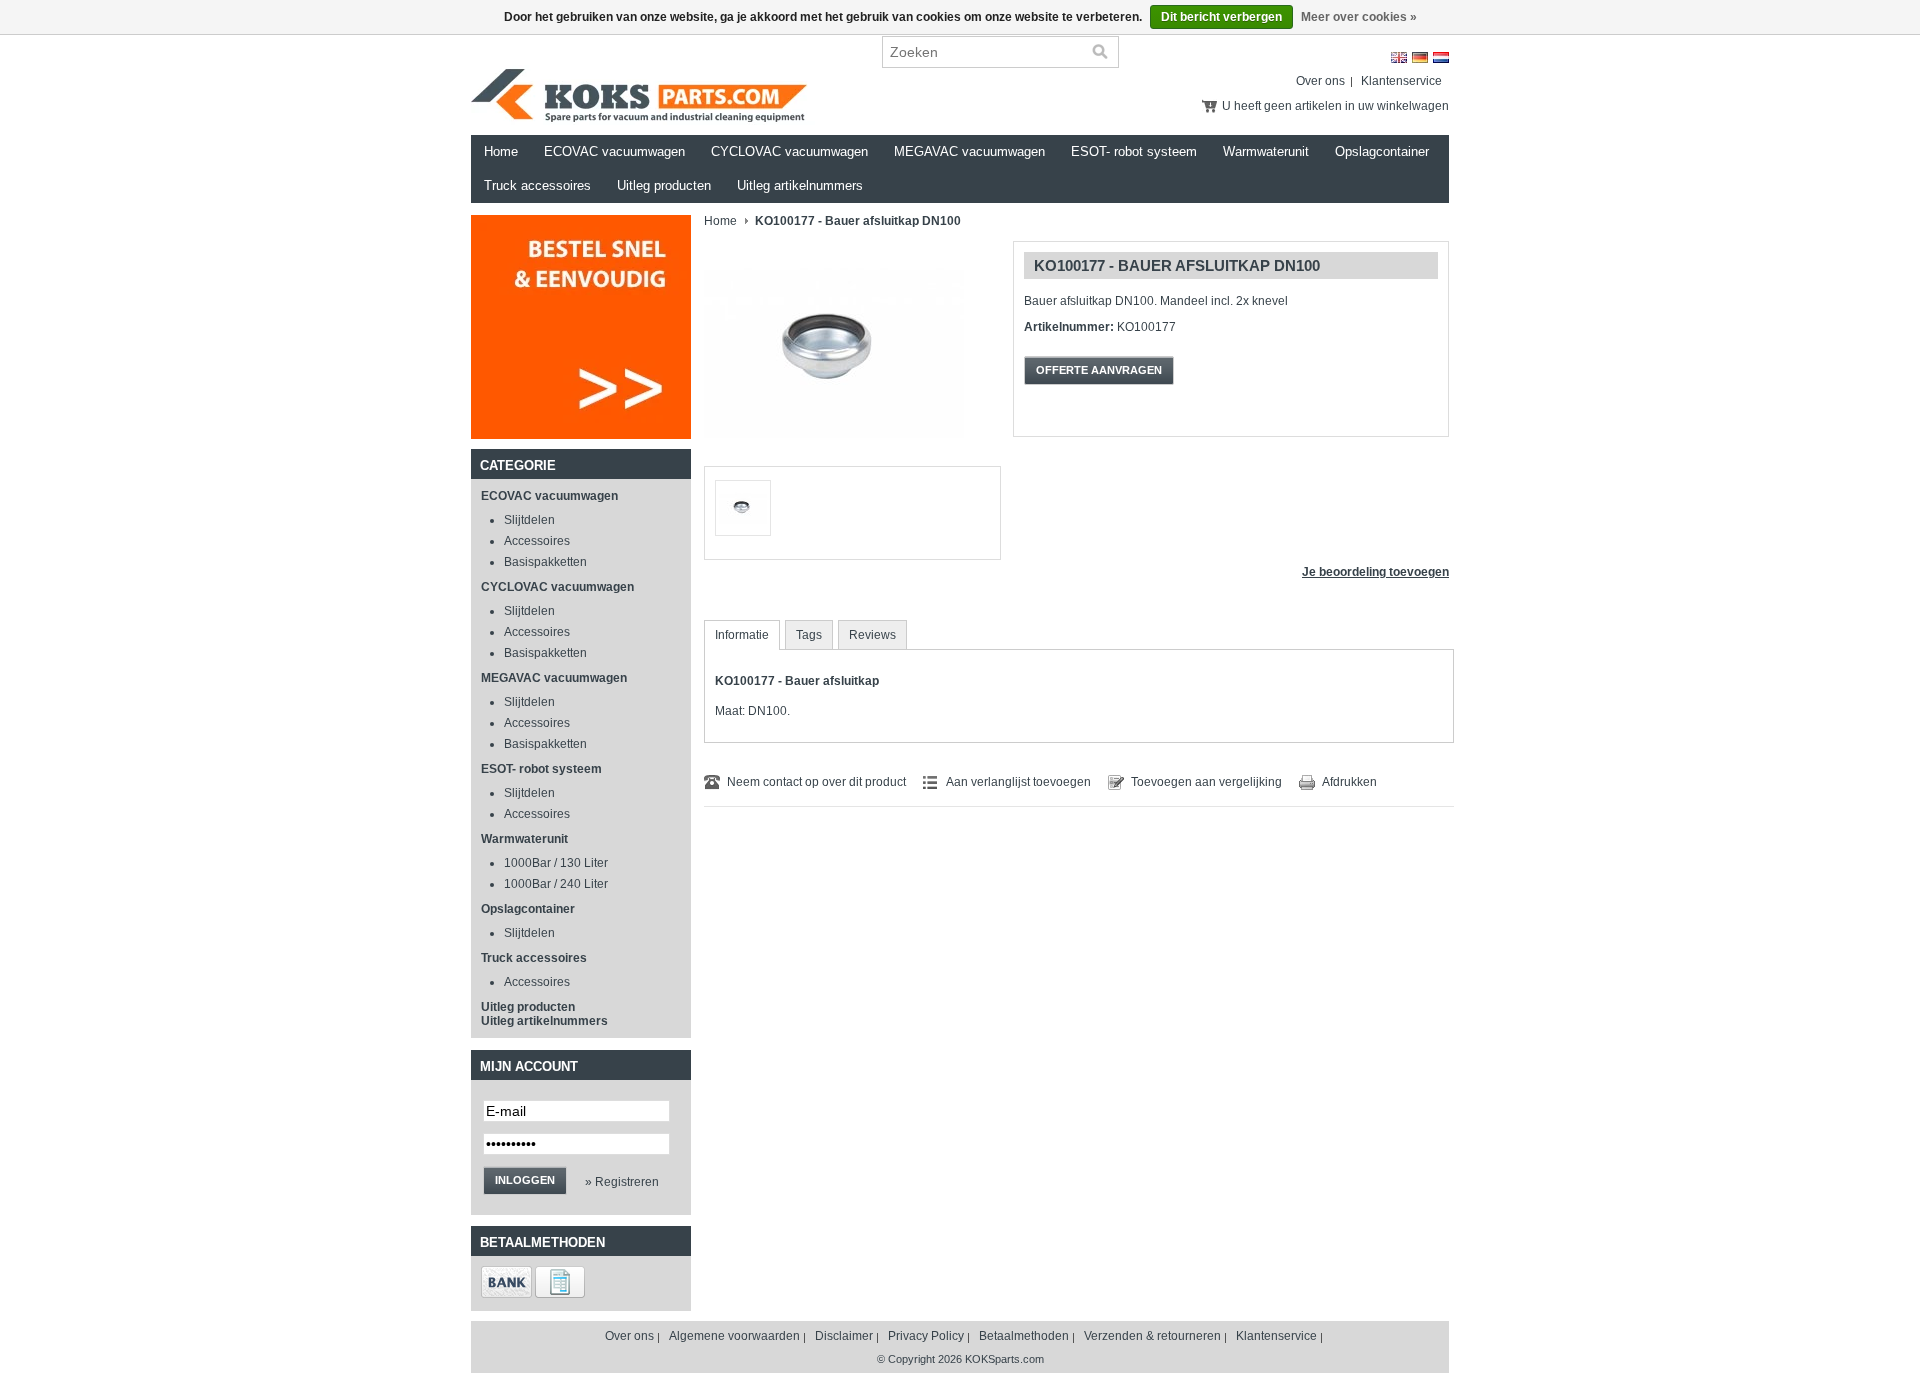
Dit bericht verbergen (1221, 17)
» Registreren (622, 1182)
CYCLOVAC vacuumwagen (789, 151)
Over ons (1320, 81)
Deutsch (1420, 57)
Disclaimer (844, 1336)
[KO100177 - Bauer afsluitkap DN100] (834, 462)
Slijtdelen (529, 520)
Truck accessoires (537, 185)
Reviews (872, 635)
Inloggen (525, 1180)
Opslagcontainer (1382, 151)
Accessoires (537, 541)
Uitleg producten (664, 185)
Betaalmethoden (1024, 1336)
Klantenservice (1401, 81)
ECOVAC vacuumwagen (614, 151)
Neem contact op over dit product (816, 782)
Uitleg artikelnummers (800, 185)
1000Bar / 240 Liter (556, 884)
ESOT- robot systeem (1134, 151)
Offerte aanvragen (1099, 370)
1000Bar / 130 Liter (556, 863)
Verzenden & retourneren (1152, 1336)
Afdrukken (1349, 782)
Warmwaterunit (1266, 151)
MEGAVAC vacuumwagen (969, 151)
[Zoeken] (1100, 52)
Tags (809, 635)
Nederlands (1441, 57)
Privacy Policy (926, 1336)
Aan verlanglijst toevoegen (1018, 782)
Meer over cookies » (1359, 17)
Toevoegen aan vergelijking (1206, 782)
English (1399, 57)
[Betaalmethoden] (506, 1294)
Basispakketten (545, 562)
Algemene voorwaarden (734, 1336)
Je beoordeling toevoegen (1375, 572)
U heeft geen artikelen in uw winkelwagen (1335, 106)
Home (501, 151)
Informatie (742, 635)
